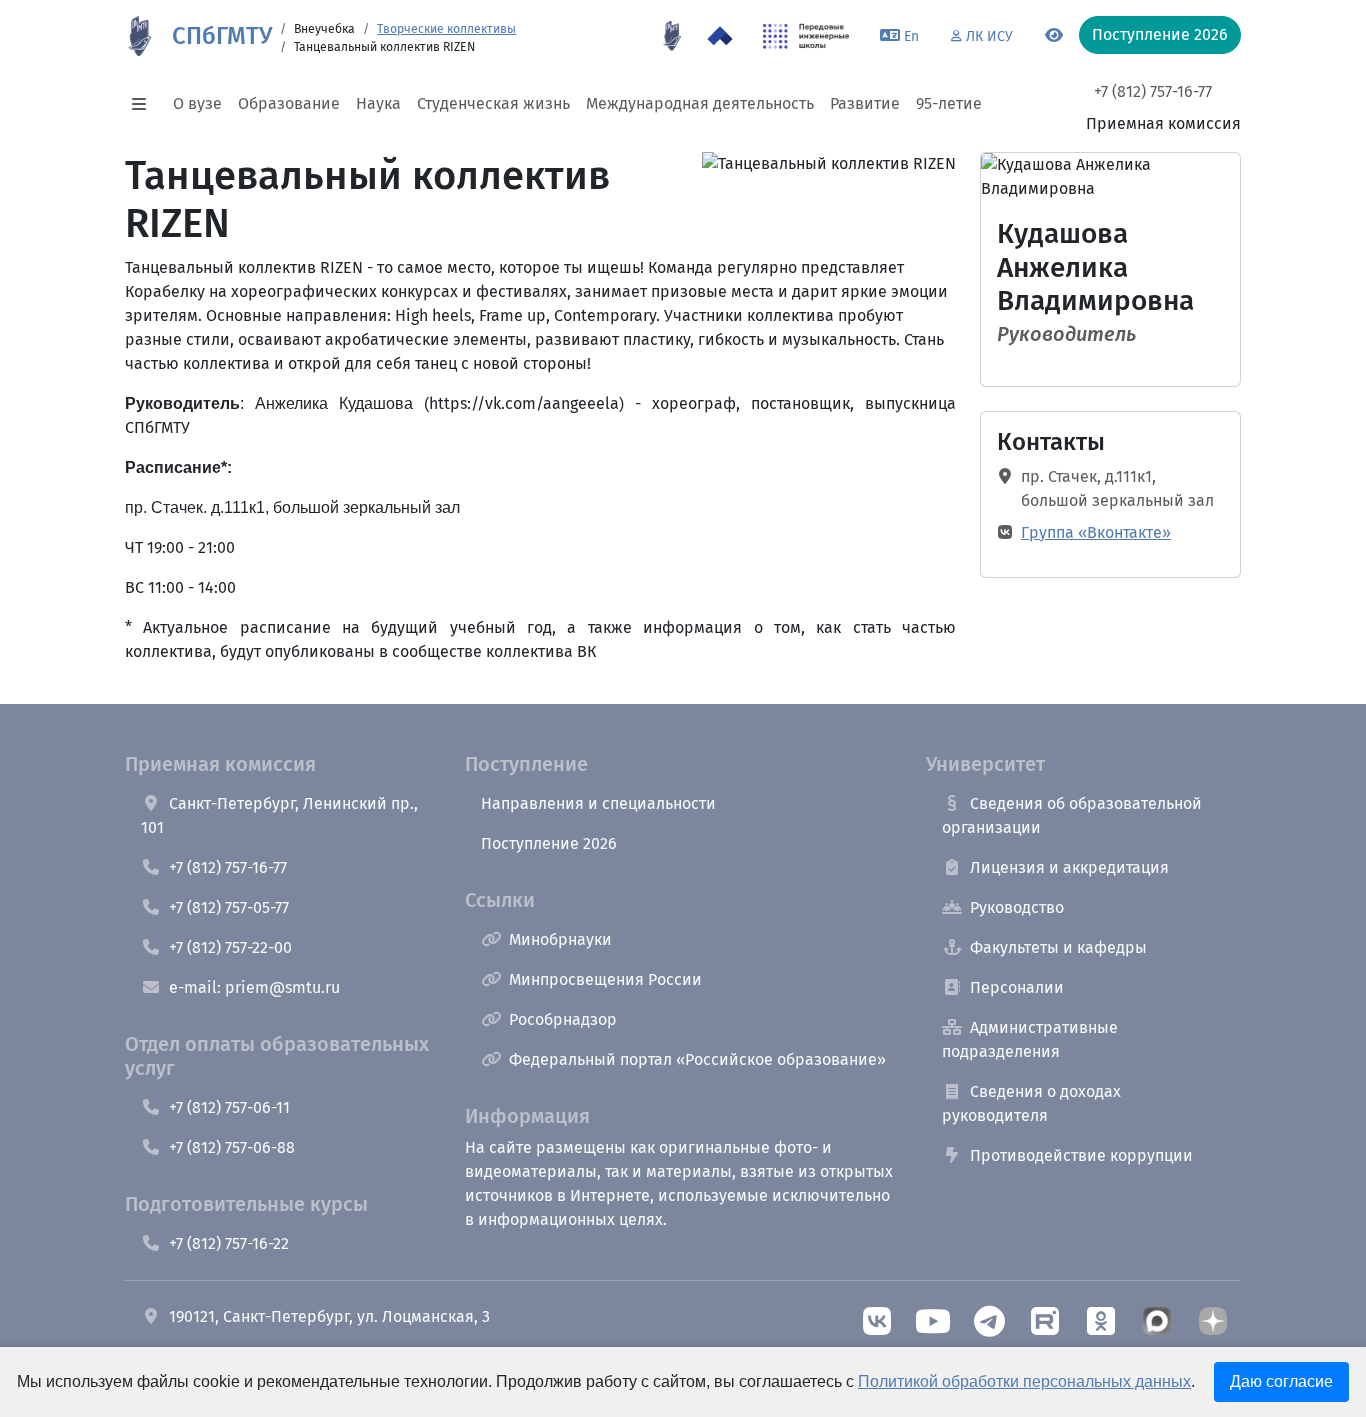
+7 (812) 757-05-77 (229, 907)
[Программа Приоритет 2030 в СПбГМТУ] (720, 36)
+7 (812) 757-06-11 (229, 1107)
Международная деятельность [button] (700, 103)
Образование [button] (289, 103)
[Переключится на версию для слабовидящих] (1054, 36)
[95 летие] (672, 36)
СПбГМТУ (222, 36)
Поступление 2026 (549, 843)
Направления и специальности (598, 803)
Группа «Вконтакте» (1096, 532)
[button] (145, 104)
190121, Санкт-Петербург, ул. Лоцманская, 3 (329, 1316)
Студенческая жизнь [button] (493, 103)
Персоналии (1017, 987)
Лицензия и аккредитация (1069, 867)
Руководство (1017, 907)
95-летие (949, 103)
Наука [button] (378, 103)
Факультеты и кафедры (1058, 947)
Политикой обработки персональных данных (1024, 1381)
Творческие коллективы (446, 29)
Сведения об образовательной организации (1072, 815)
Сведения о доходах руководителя (1031, 1103)
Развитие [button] (865, 103)
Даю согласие (1281, 1381)
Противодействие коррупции (1081, 1155)
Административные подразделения (1030, 1039)
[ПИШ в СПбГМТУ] (806, 36)
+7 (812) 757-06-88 (232, 1147)
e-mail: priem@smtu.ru (254, 987)
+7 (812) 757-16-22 (229, 1243)
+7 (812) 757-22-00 (230, 947)
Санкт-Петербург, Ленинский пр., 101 (279, 815)
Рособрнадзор (563, 1019)
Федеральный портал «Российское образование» (697, 1059)
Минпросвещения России (605, 979)
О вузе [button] (197, 103)
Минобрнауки (560, 939)
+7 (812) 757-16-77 (1153, 91)
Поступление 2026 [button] (1160, 34)
